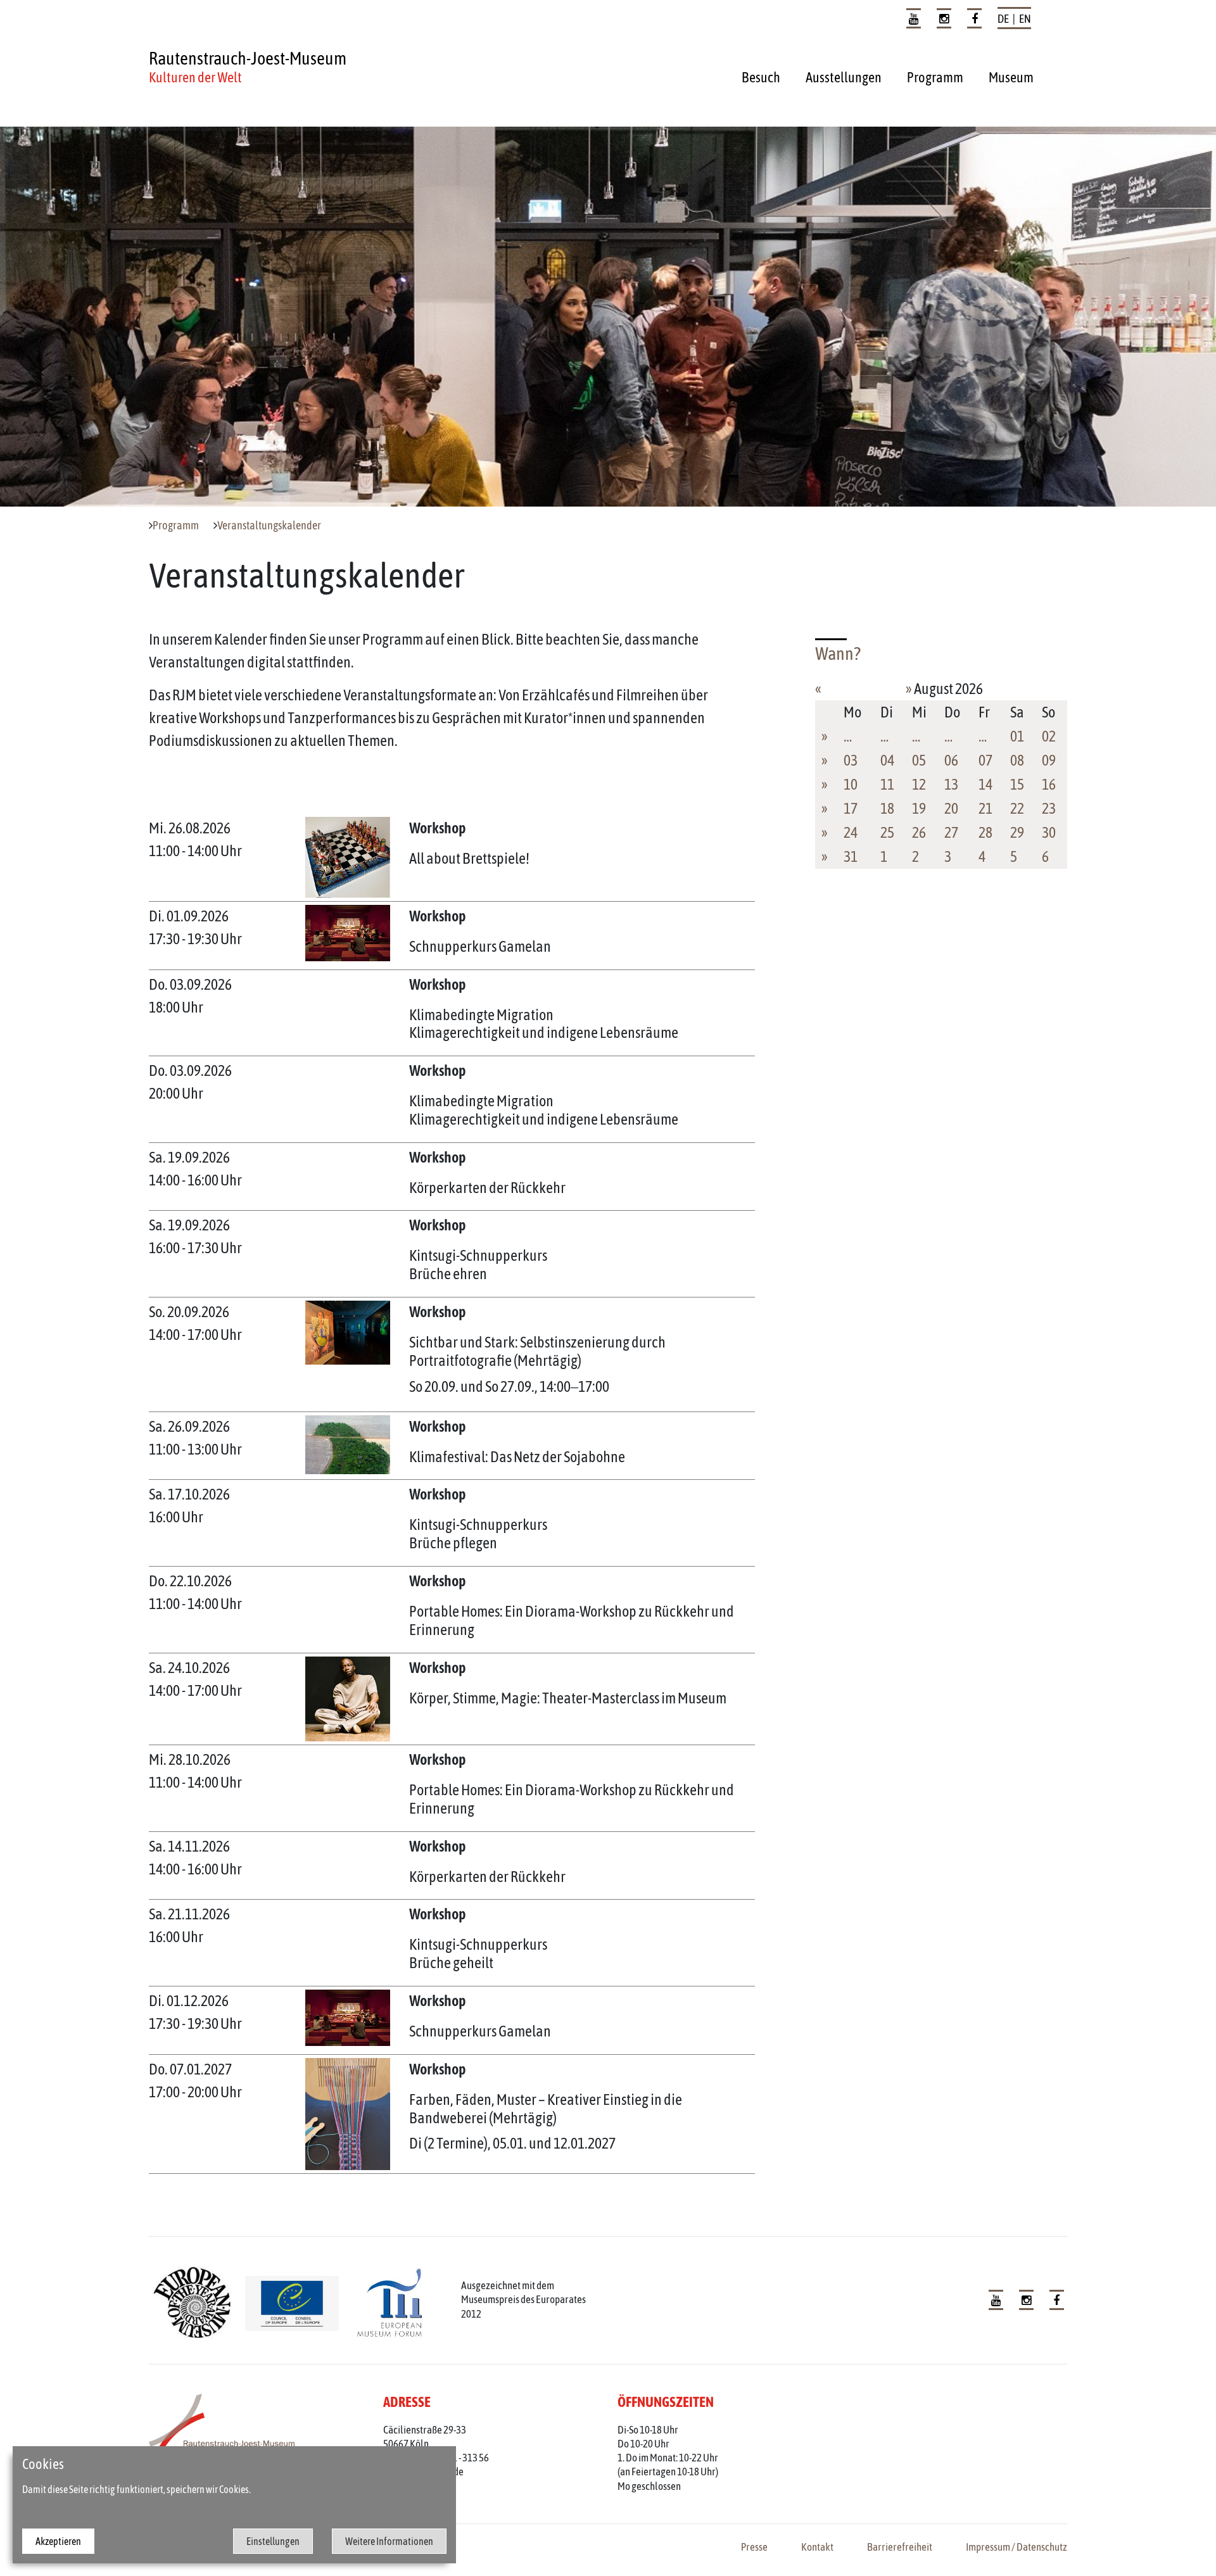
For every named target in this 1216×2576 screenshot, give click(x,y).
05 (919, 760)
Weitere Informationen (389, 2541)
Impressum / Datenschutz (1016, 2547)
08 (1017, 760)
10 (851, 784)
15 (1017, 784)
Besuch (761, 77)
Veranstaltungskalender (269, 526)
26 (919, 832)
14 (985, 784)
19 (919, 808)
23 (1049, 808)
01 (1017, 736)
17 (851, 808)
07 (985, 760)
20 (951, 808)
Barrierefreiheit (900, 2547)
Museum (1011, 77)
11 (887, 784)
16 (1049, 784)
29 (1017, 832)
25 (887, 832)
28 (985, 832)
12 (919, 784)
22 (1017, 808)
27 (951, 832)
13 (951, 784)
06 (951, 760)
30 (1049, 832)
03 (851, 760)
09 (1049, 760)
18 (887, 808)
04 (887, 760)
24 (851, 832)
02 (1049, 736)
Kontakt (817, 2547)
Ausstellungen (844, 77)
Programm (935, 77)
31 (851, 856)
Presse (754, 2547)
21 (985, 808)
